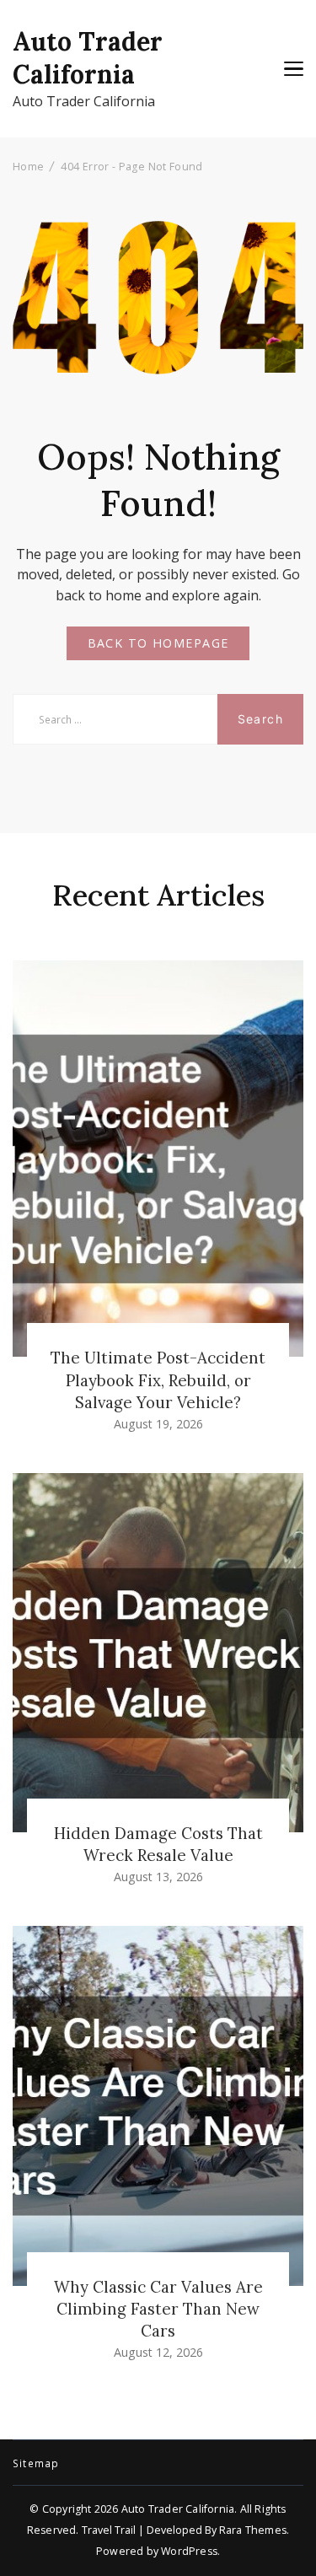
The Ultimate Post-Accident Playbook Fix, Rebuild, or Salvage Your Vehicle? (158, 1379)
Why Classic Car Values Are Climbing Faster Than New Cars (158, 2309)
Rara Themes (253, 2530)
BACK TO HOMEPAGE (158, 643)
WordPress (189, 2551)
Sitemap (36, 2464)
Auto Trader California (88, 58)
